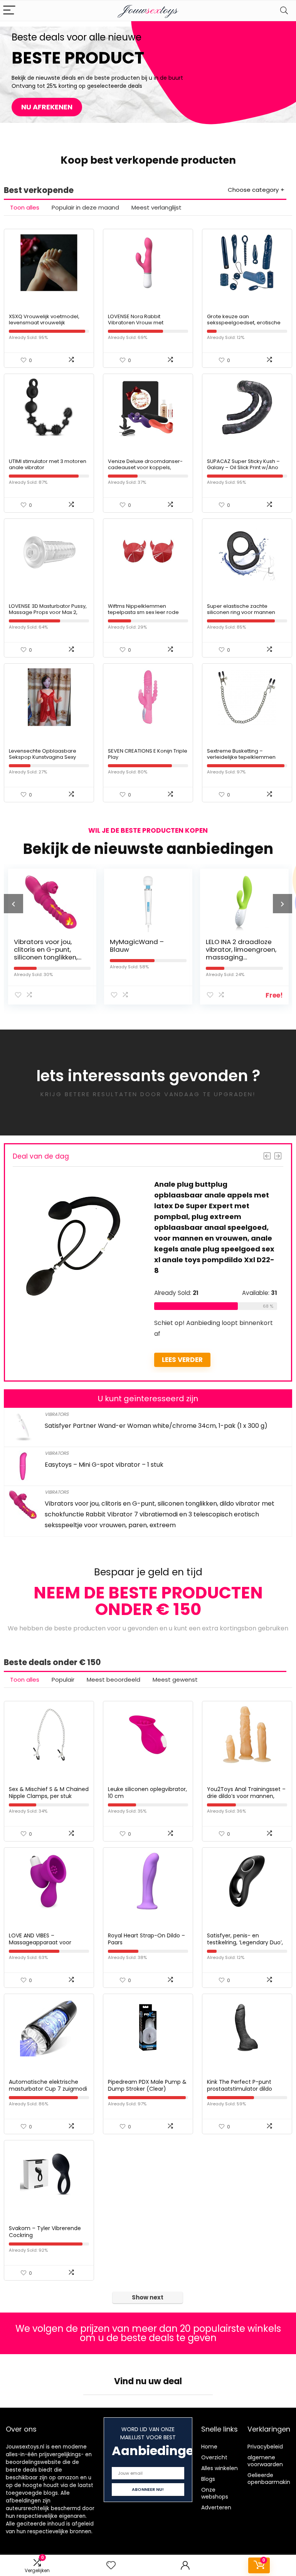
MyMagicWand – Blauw (137, 946)
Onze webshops (215, 2493)
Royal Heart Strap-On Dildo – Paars (146, 1939)
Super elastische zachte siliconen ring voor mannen (241, 609)
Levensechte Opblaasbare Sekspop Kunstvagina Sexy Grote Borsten (43, 757)
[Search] (284, 11)
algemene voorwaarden (265, 2461)
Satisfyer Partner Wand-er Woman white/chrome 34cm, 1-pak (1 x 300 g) (156, 1426)
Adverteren (216, 2507)
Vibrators (57, 1414)
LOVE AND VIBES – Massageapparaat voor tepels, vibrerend (40, 1942)
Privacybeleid (265, 2447)
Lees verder (182, 1360)
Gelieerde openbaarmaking (271, 2479)
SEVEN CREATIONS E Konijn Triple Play (148, 754)
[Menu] (9, 11)
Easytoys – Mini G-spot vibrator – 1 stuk (104, 1465)
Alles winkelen (219, 2468)
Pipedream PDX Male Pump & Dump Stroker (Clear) (147, 2085)
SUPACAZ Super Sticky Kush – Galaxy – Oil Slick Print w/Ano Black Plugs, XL (243, 467)
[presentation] (13, 904)
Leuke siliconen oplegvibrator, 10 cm (147, 1793)
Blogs (208, 2479)
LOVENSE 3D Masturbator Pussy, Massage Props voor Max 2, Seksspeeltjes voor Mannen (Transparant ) (48, 615)
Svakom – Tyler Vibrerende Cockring (45, 2232)
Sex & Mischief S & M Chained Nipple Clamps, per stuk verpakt (49, 1796)
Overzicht (214, 2457)
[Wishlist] (111, 2565)
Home (209, 2447)
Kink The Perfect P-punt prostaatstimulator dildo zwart (240, 2089)
